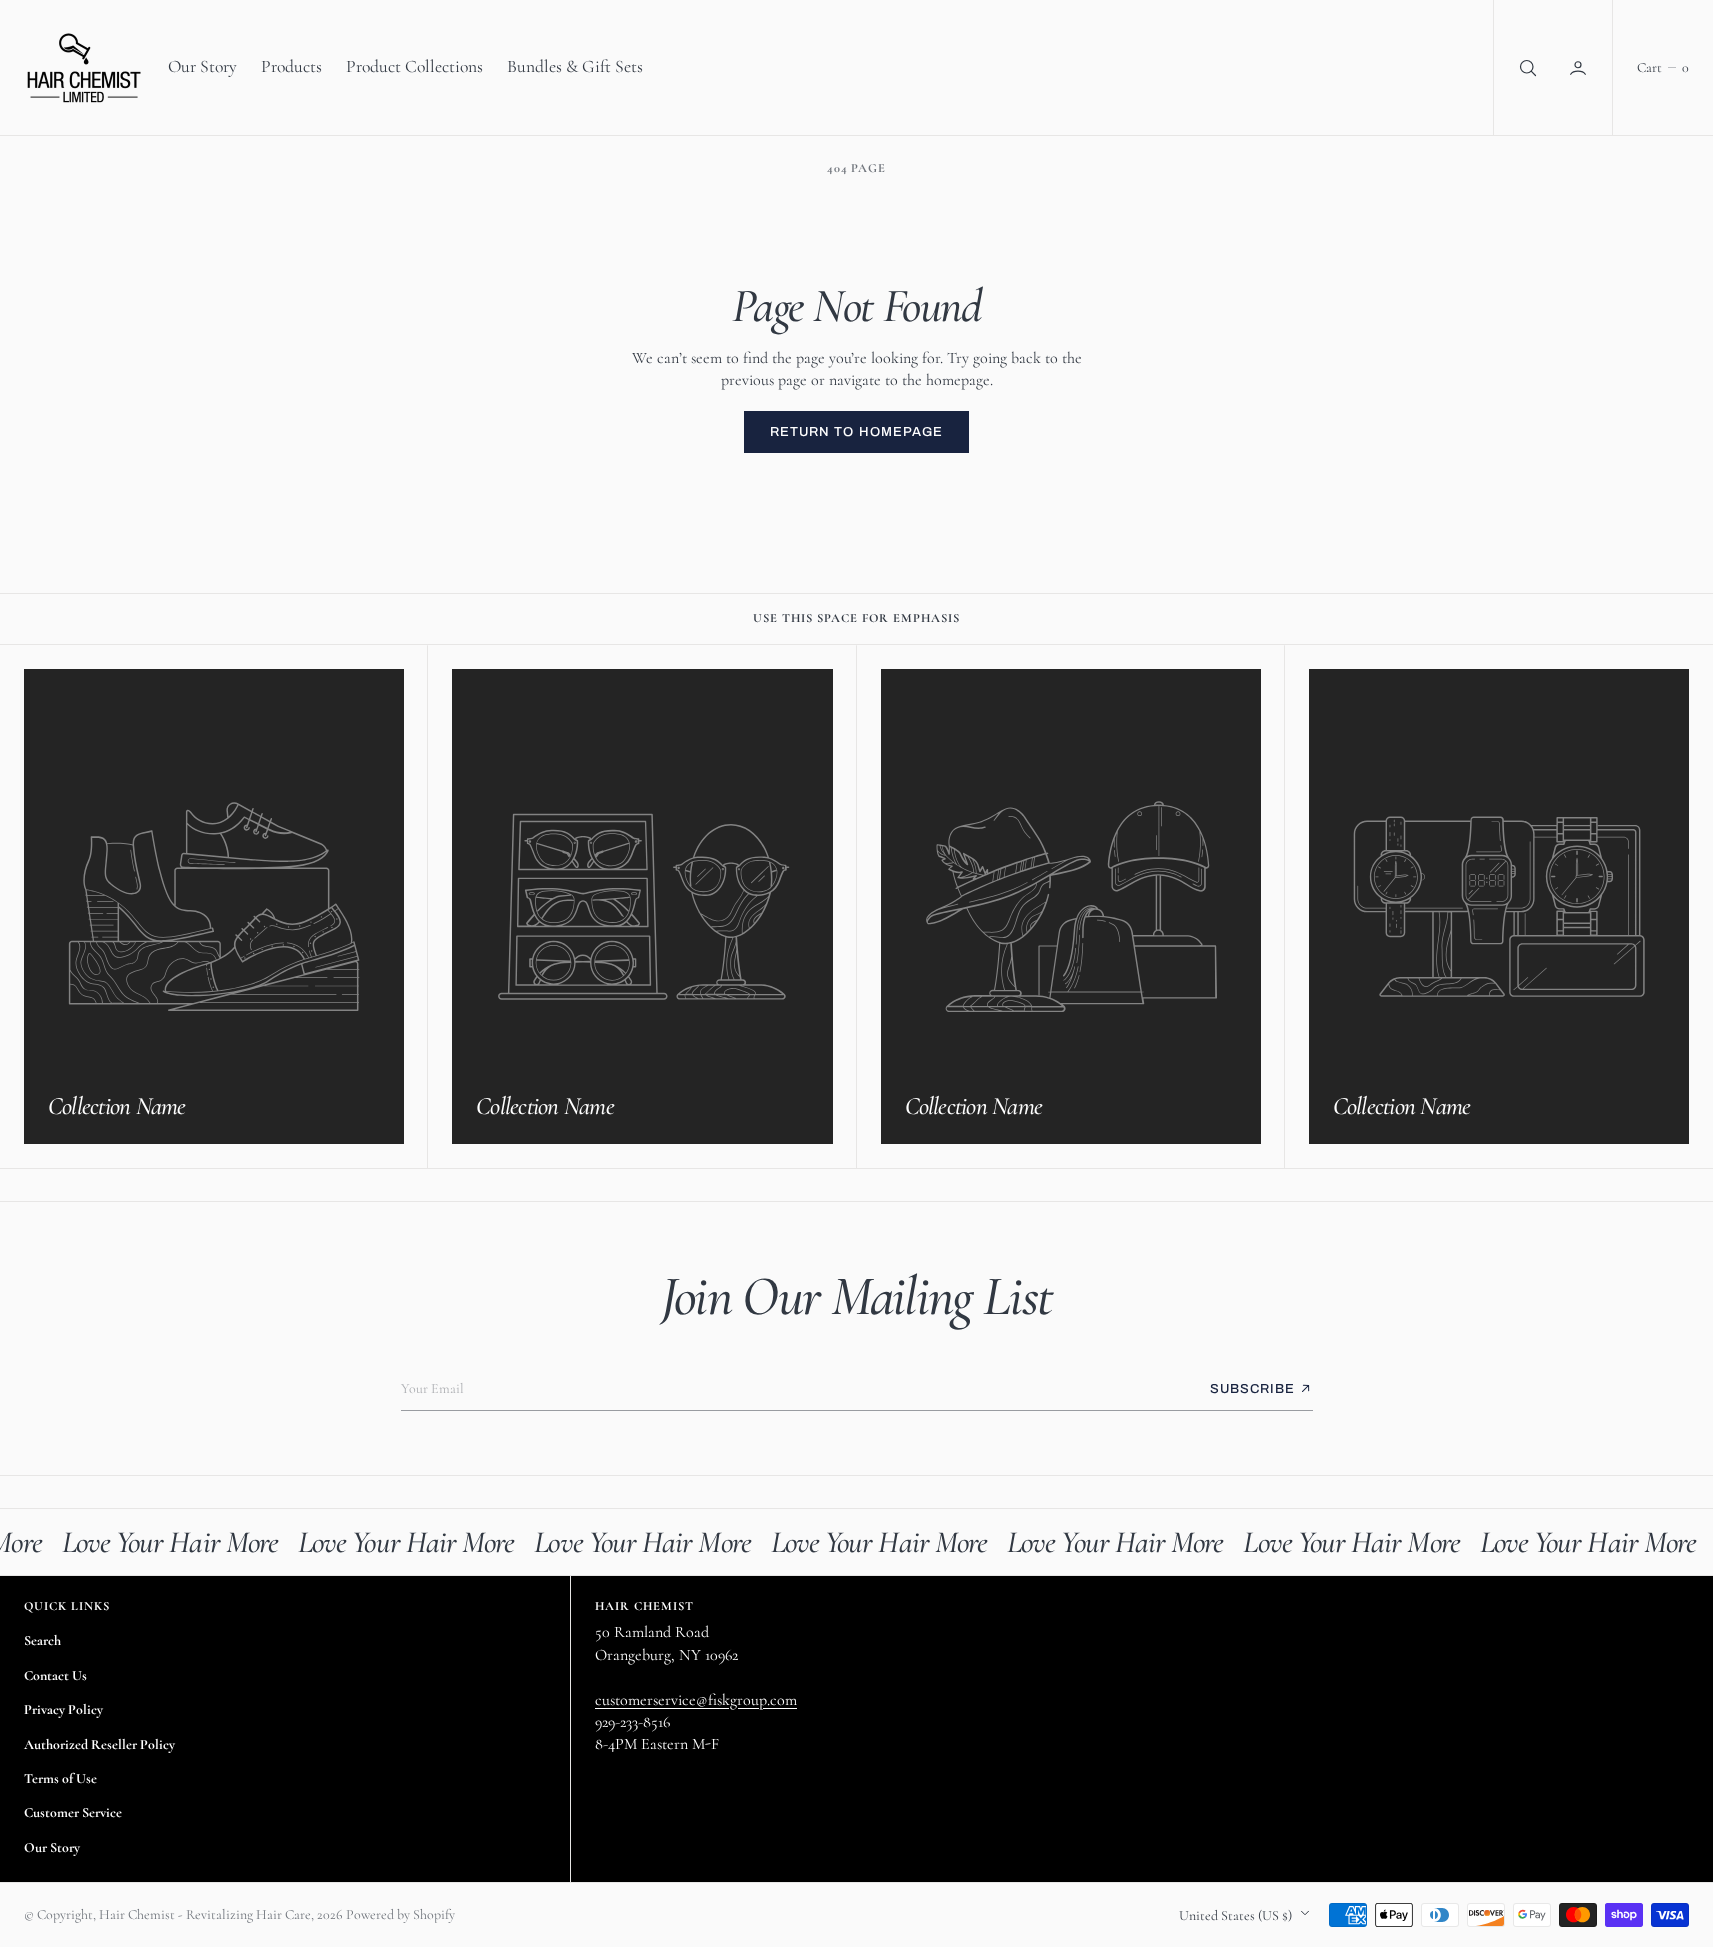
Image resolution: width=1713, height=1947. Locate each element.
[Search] (1526, 67)
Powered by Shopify (400, 1914)
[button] (1580, 67)
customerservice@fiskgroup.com (696, 1700)
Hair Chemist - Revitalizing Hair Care (205, 1914)
